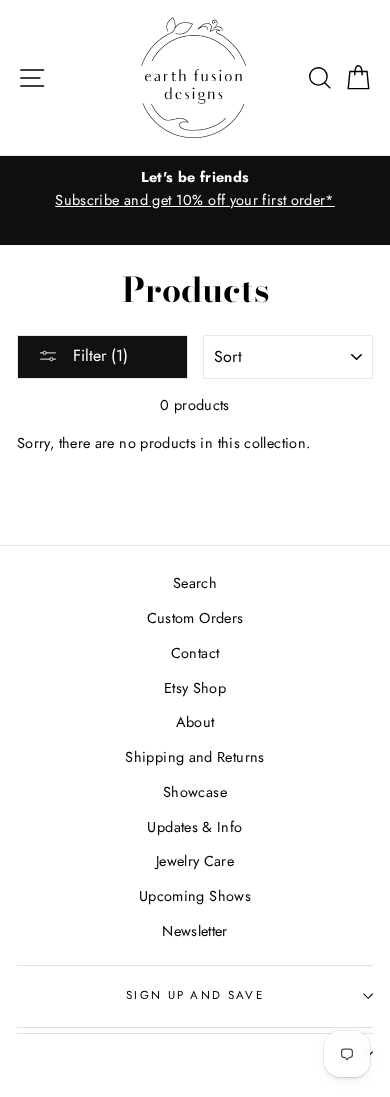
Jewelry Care (195, 861)
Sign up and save (195, 995)
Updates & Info (194, 827)
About (195, 722)
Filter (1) (98, 355)
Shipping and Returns (194, 757)
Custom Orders (195, 618)
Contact (195, 653)
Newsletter (195, 931)
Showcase (195, 792)
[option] (195, 189)
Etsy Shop (195, 688)
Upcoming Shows (195, 896)
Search (195, 583)
